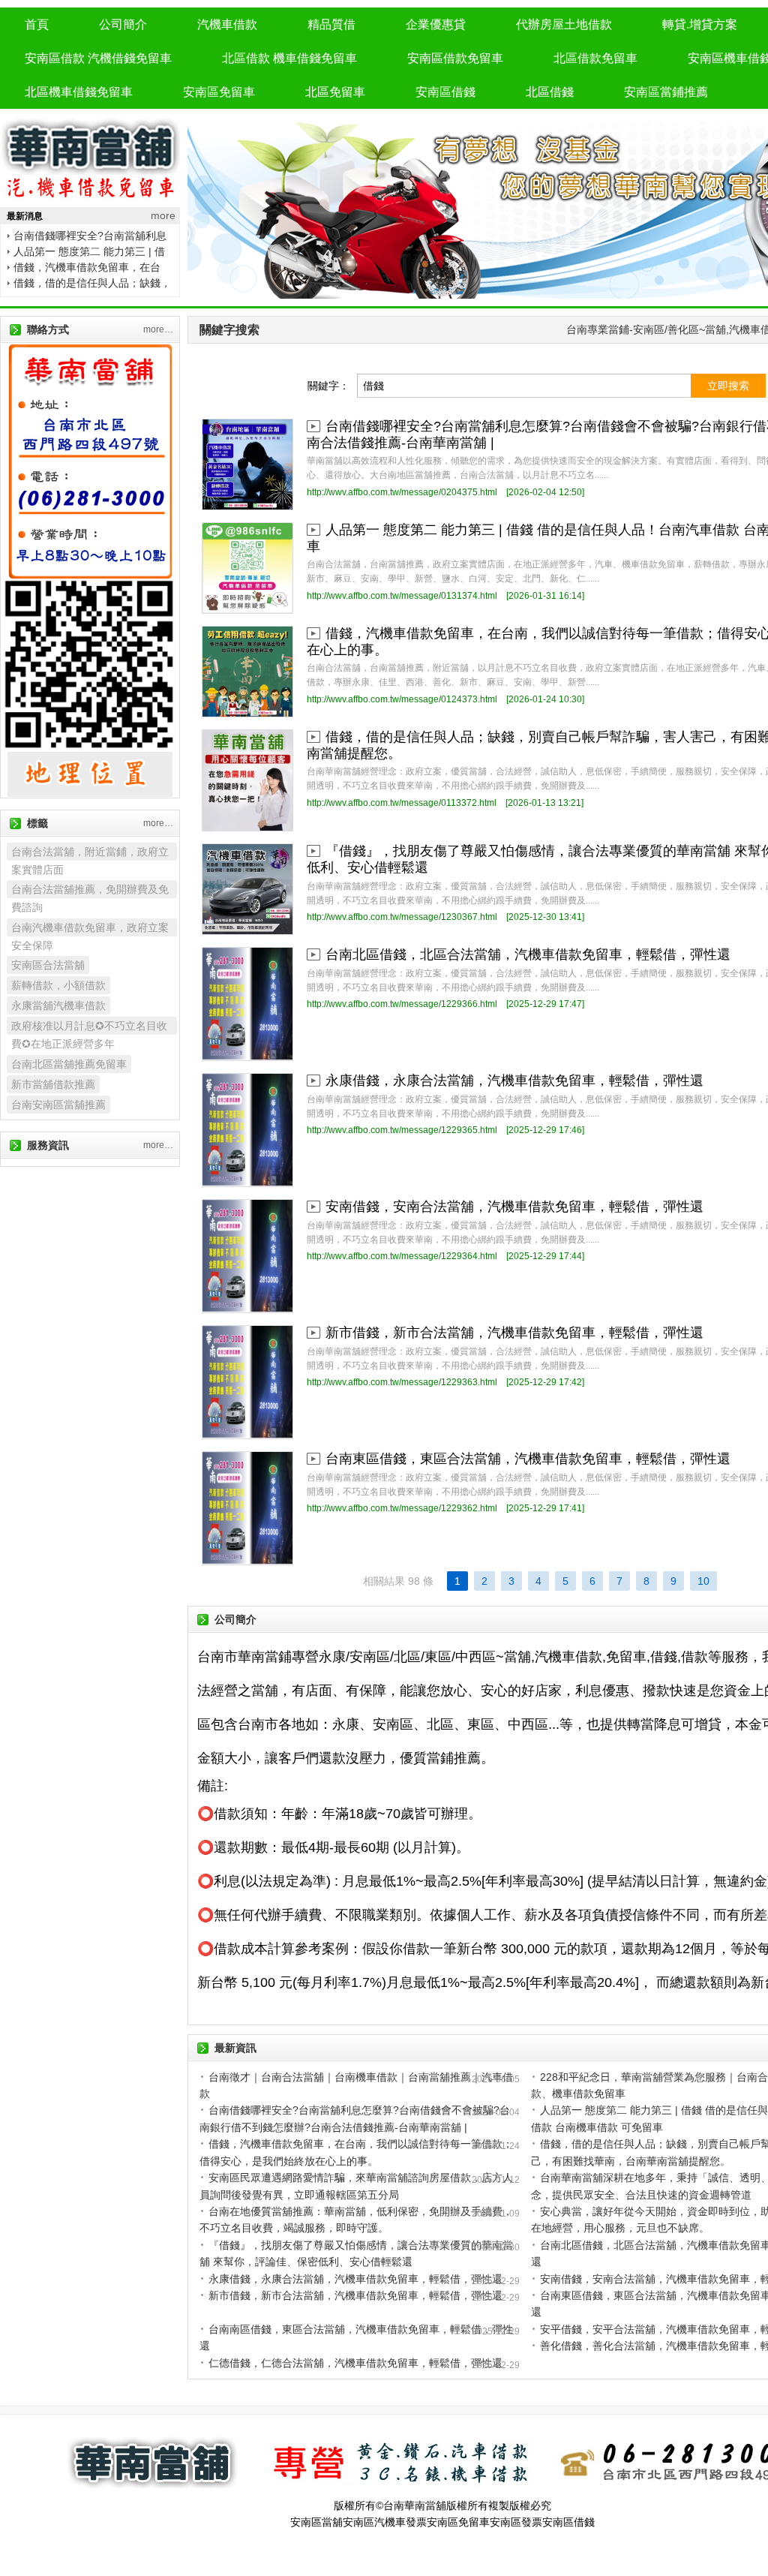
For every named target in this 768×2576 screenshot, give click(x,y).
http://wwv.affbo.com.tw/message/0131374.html (402, 596)
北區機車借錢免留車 (79, 92)
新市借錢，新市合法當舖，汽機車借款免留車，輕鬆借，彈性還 (514, 1333)
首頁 (37, 24)
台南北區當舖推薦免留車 (69, 1064)
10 (703, 1581)
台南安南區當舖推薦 (58, 1105)
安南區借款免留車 (455, 58)
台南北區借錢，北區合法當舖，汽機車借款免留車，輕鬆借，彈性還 (528, 954)
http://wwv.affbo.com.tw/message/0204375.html (402, 492)
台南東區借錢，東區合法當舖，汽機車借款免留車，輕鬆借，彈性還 (528, 1459)
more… (158, 329)
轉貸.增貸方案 (700, 24)
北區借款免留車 (595, 58)
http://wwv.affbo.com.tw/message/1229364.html (402, 1256)
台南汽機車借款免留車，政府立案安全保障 (90, 929)
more (163, 215)
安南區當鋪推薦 (666, 92)
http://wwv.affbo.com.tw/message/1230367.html (402, 917)
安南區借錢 (445, 92)
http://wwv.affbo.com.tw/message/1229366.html (402, 1004)
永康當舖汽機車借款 (58, 1005)
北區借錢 (550, 92)
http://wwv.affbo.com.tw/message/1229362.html (402, 1508)
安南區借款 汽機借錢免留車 (98, 58)
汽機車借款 (227, 24)
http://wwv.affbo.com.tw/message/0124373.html (402, 699)
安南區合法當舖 (48, 965)
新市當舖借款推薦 (53, 1084)
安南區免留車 (219, 92)
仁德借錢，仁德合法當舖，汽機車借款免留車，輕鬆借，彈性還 (355, 2363)
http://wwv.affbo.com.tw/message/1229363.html (402, 1382)
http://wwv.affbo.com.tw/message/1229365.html (402, 1130)
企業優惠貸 (436, 24)
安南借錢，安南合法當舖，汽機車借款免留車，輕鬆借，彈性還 (514, 1207)
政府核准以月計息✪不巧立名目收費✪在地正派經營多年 (89, 1027)
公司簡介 (123, 24)
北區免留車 (335, 92)
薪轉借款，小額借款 (58, 985)
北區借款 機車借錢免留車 (289, 58)
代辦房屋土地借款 (564, 24)
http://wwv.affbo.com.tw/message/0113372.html (402, 803)
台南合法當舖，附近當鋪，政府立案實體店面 (90, 853)
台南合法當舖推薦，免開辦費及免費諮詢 (90, 891)
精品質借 (331, 24)
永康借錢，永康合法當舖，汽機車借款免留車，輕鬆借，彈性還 (514, 1081)
